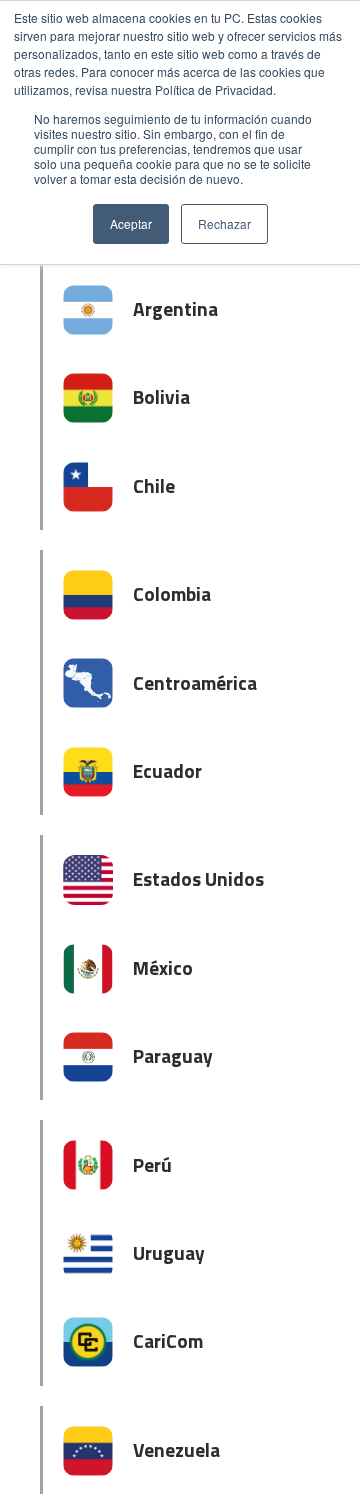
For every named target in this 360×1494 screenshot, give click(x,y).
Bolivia (161, 396)
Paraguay (173, 1055)
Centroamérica (195, 682)
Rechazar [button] (224, 223)
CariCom (168, 1340)
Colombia (172, 593)
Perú (152, 1164)
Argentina (175, 308)
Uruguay (169, 1252)
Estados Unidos (198, 878)
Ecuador (167, 770)
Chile (154, 485)
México (163, 967)
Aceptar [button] (131, 223)
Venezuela (176, 1449)
